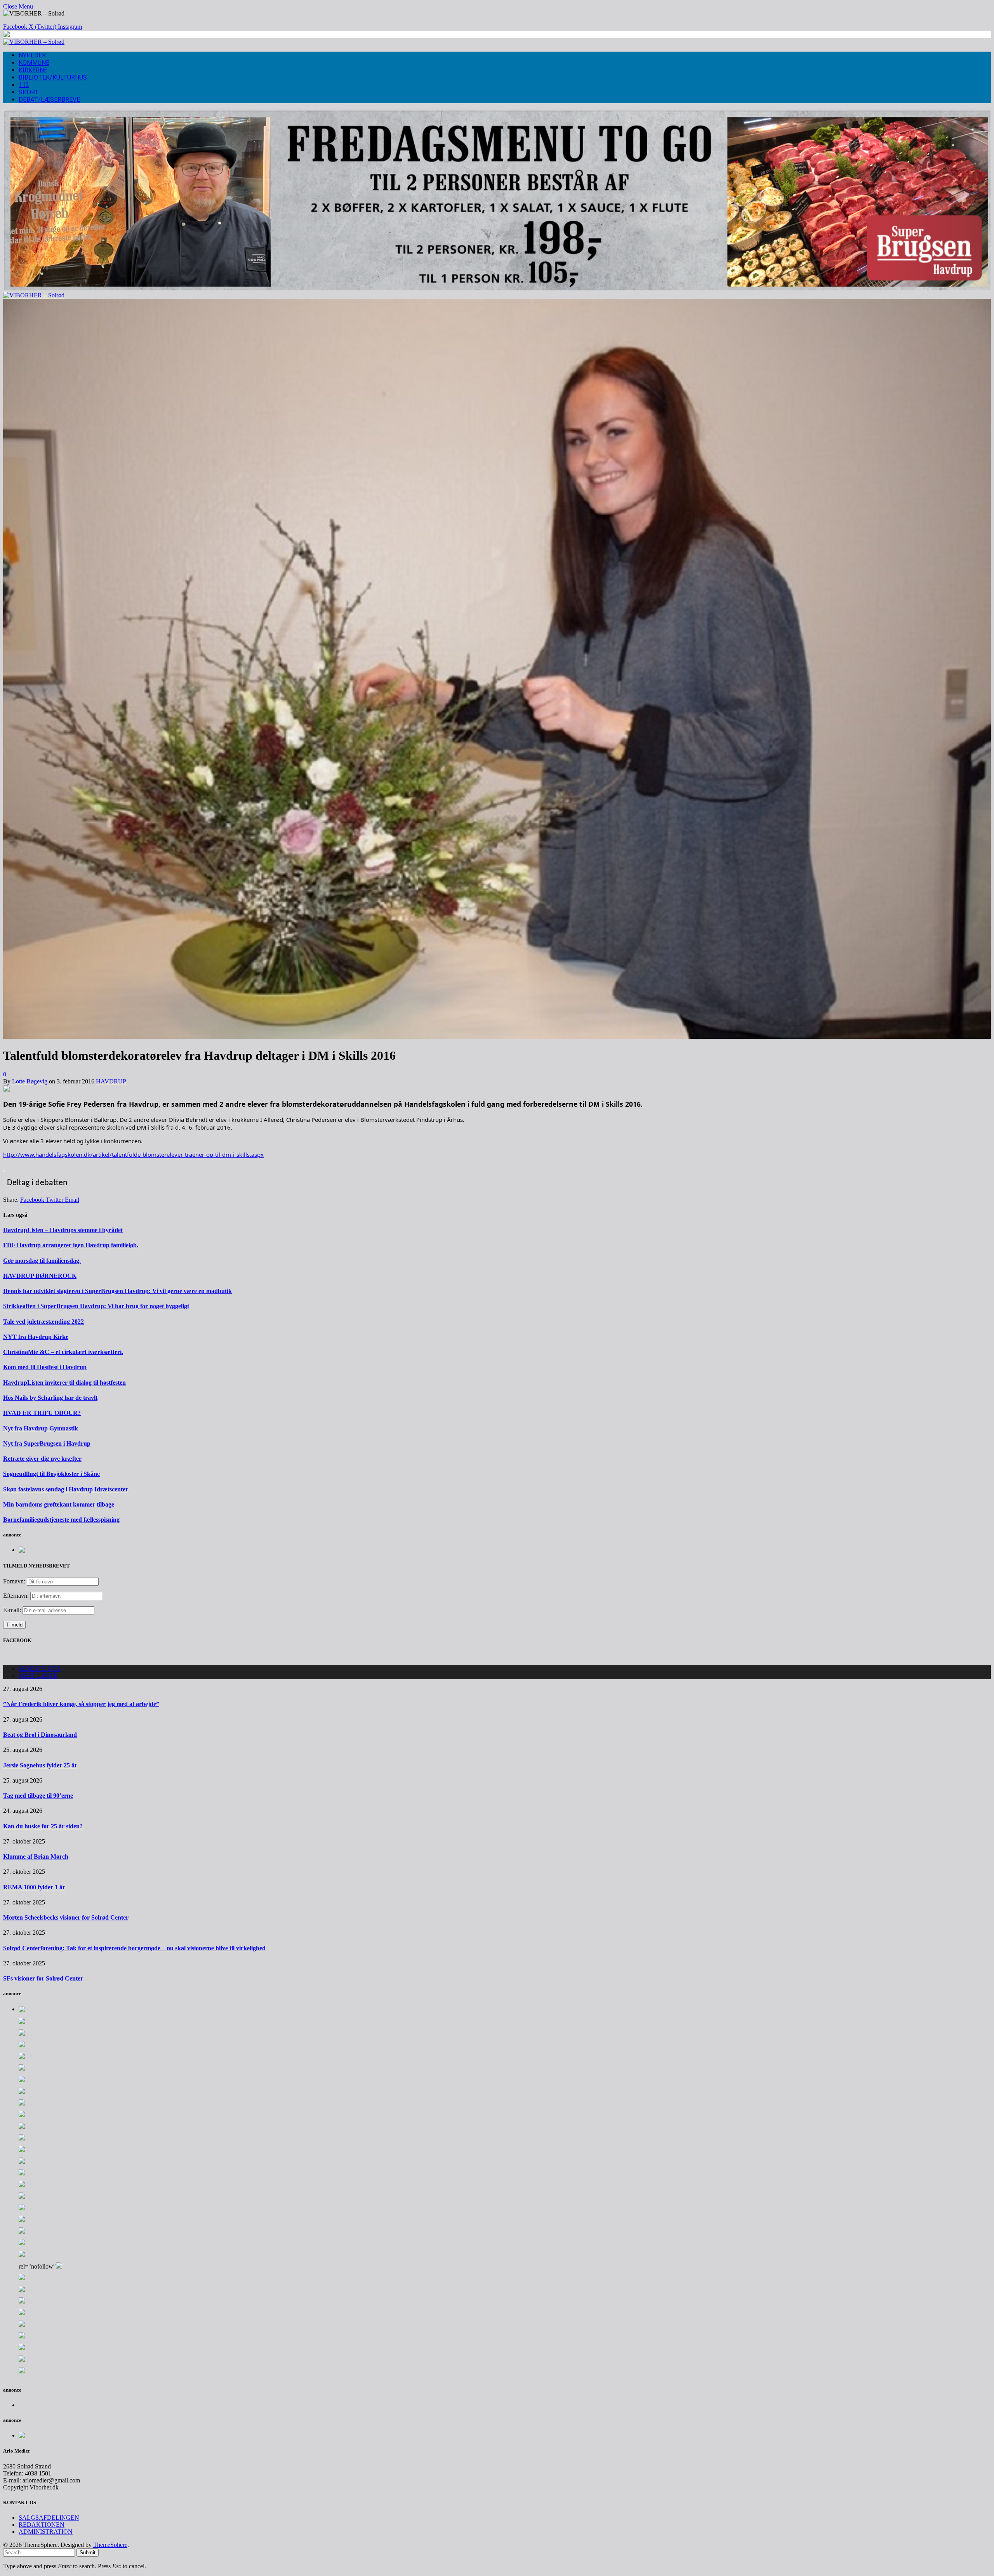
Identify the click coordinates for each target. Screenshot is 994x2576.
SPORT (29, 92)
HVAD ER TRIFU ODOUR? (42, 1413)
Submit (88, 2553)
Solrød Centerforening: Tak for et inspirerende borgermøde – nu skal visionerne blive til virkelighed (134, 1948)
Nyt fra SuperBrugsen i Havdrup (47, 1443)
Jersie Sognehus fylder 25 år (40, 1765)
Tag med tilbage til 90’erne (38, 1796)
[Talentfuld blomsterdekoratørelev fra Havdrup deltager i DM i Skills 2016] (497, 1037)
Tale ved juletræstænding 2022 (43, 1322)
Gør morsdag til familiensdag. (42, 1261)
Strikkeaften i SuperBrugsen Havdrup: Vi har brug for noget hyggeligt (96, 1306)
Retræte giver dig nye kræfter (42, 1459)
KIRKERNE (33, 70)
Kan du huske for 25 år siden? (43, 1826)
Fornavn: (14, 1581)
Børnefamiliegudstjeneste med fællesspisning (61, 1520)
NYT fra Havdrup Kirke (36, 1337)
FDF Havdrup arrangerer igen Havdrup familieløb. (71, 1245)
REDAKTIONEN (42, 2525)
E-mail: (13, 1610)
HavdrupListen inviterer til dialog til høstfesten (64, 1383)
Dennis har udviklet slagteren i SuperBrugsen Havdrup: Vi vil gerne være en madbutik (117, 1291)
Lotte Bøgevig (30, 1081)
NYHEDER (32, 55)
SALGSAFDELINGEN (49, 2518)
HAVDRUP (111, 1081)
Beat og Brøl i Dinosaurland (40, 1735)
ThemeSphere (110, 2545)
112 (24, 85)
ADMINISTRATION (46, 2532)
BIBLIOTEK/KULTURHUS (53, 77)
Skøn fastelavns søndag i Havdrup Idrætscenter (66, 1489)
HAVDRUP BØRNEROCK (40, 1276)
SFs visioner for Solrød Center (43, 1978)
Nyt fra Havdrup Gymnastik (41, 1428)
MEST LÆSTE (38, 1676)
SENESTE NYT (40, 1669)
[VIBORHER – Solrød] (34, 42)
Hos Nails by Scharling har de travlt (50, 1398)
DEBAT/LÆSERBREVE (49, 100)
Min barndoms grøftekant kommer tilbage (59, 1504)
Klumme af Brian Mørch (36, 1856)
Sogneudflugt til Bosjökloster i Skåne (51, 1474)
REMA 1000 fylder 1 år (34, 1887)
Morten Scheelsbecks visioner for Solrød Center (66, 1917)
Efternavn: (16, 1596)
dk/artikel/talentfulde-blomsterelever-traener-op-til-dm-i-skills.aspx (133, 1154)
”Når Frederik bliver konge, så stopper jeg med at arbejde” (81, 1704)
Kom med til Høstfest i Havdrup (45, 1367)
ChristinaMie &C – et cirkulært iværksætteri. (63, 1352)
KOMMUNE (34, 63)
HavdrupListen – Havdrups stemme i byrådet (63, 1230)
